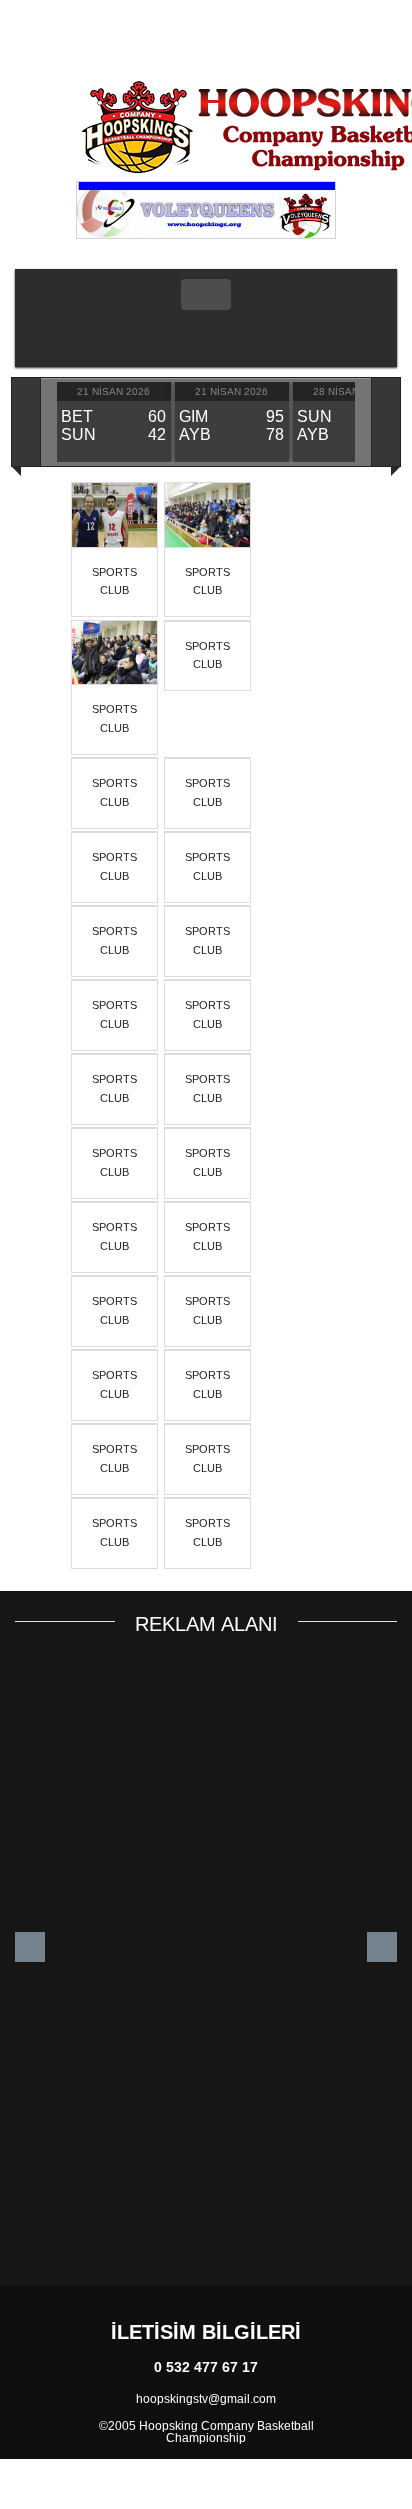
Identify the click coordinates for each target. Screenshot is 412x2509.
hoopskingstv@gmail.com (206, 2399)
